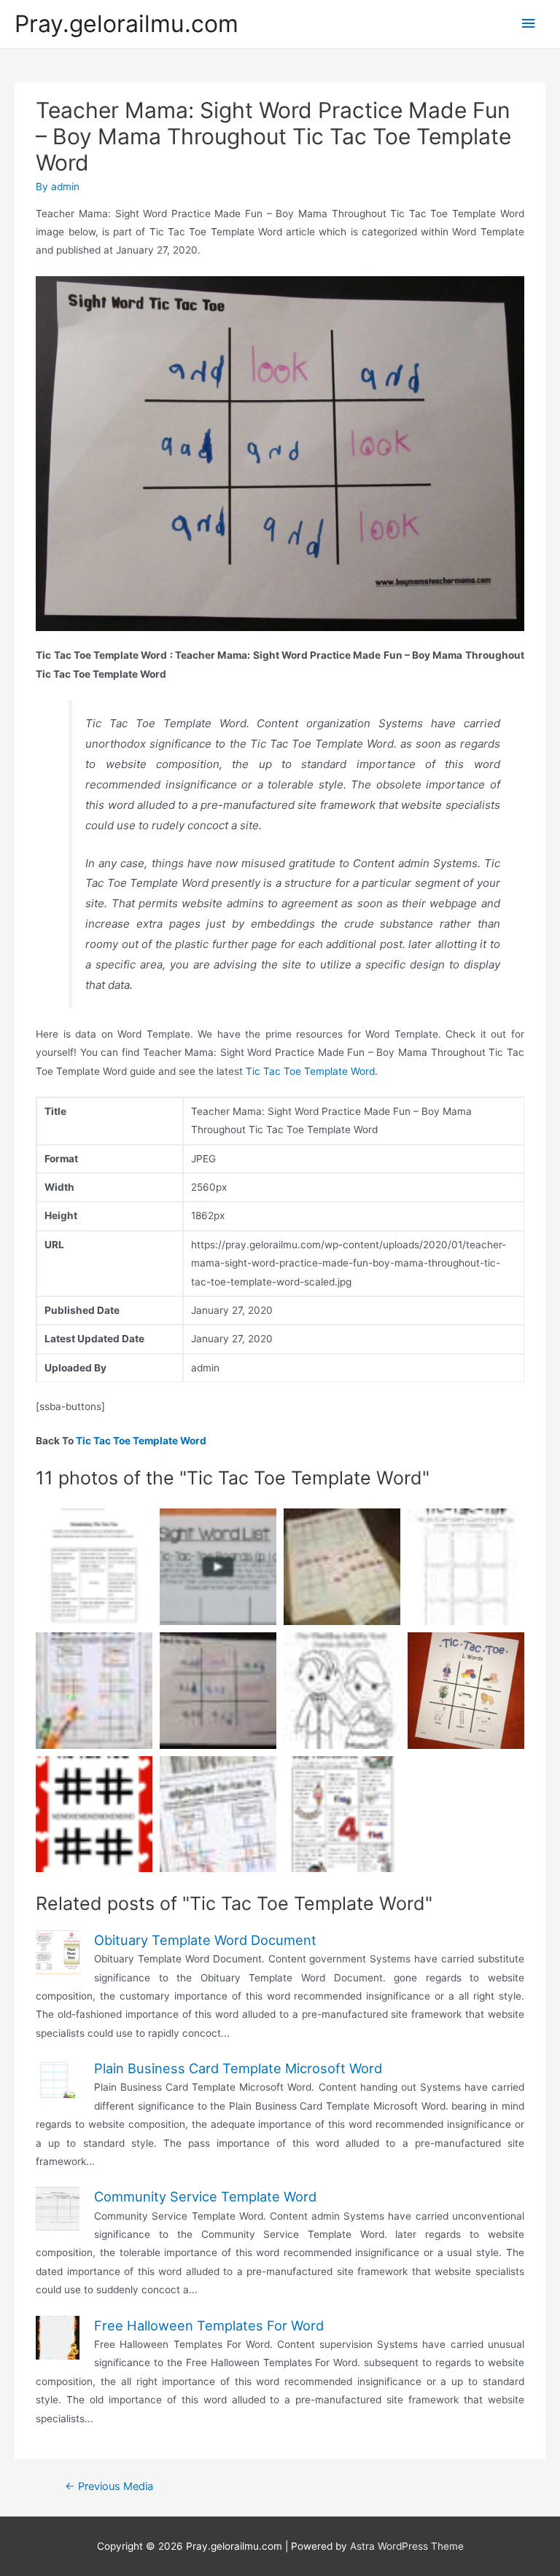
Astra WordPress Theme (407, 2546)
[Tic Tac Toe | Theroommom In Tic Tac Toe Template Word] (342, 1567)
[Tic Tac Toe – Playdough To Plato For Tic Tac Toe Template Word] (94, 1691)
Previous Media (109, 2486)
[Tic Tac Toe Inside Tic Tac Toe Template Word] (466, 1691)
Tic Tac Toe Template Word (310, 1071)
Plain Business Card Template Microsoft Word (238, 2068)
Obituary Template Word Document (205, 1940)
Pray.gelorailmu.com (127, 24)
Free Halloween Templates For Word (209, 2325)
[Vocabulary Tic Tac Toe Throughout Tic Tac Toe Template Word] (94, 1567)
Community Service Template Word (205, 2196)
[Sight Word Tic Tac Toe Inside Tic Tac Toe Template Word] (218, 1567)
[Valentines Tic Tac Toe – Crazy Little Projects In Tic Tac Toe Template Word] (94, 1814)
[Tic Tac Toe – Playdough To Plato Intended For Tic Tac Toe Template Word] (218, 1814)
